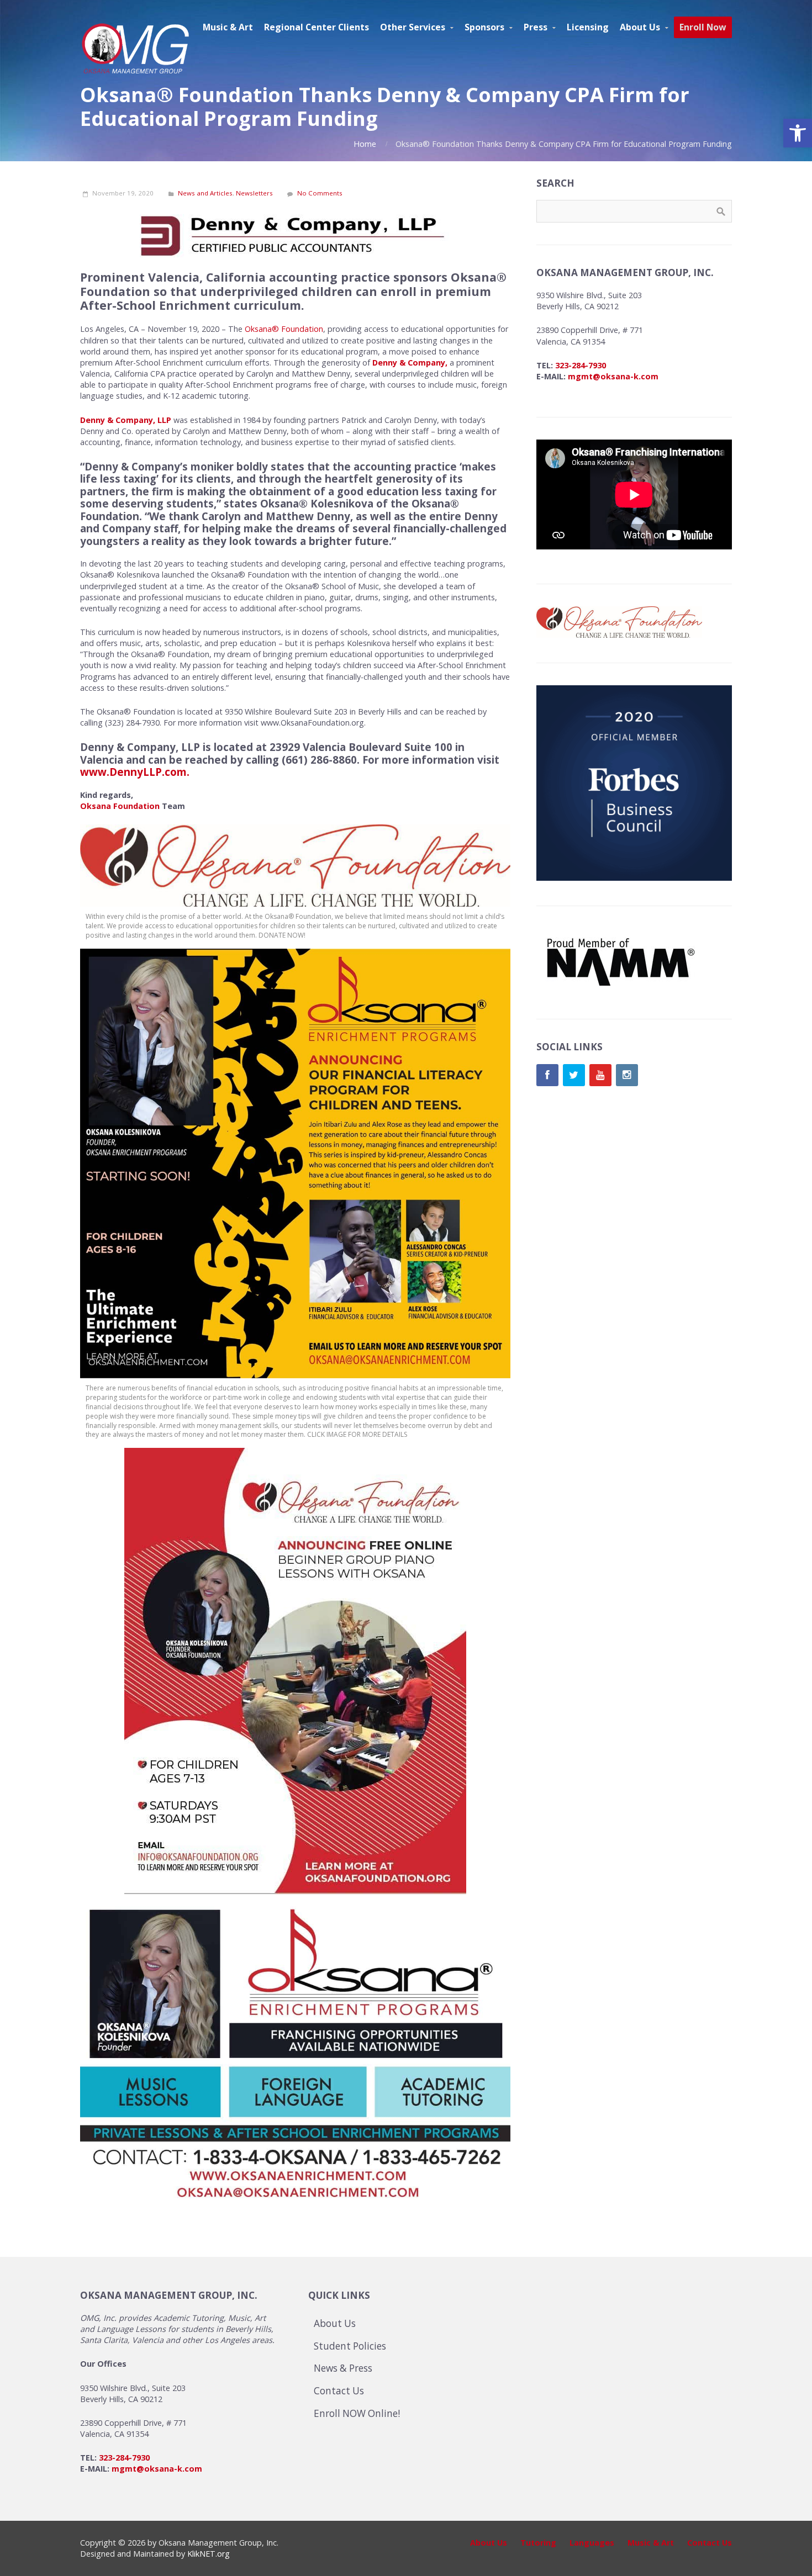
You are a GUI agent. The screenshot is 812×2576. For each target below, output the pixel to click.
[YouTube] (600, 1075)
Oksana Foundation (120, 806)
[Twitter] (574, 1075)
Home (365, 144)
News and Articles (205, 193)
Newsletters (254, 193)
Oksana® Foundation (284, 329)
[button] (798, 133)
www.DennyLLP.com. (135, 772)
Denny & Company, (410, 363)
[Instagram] (627, 1075)
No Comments (320, 193)
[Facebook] (547, 1075)
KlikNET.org (209, 2554)
